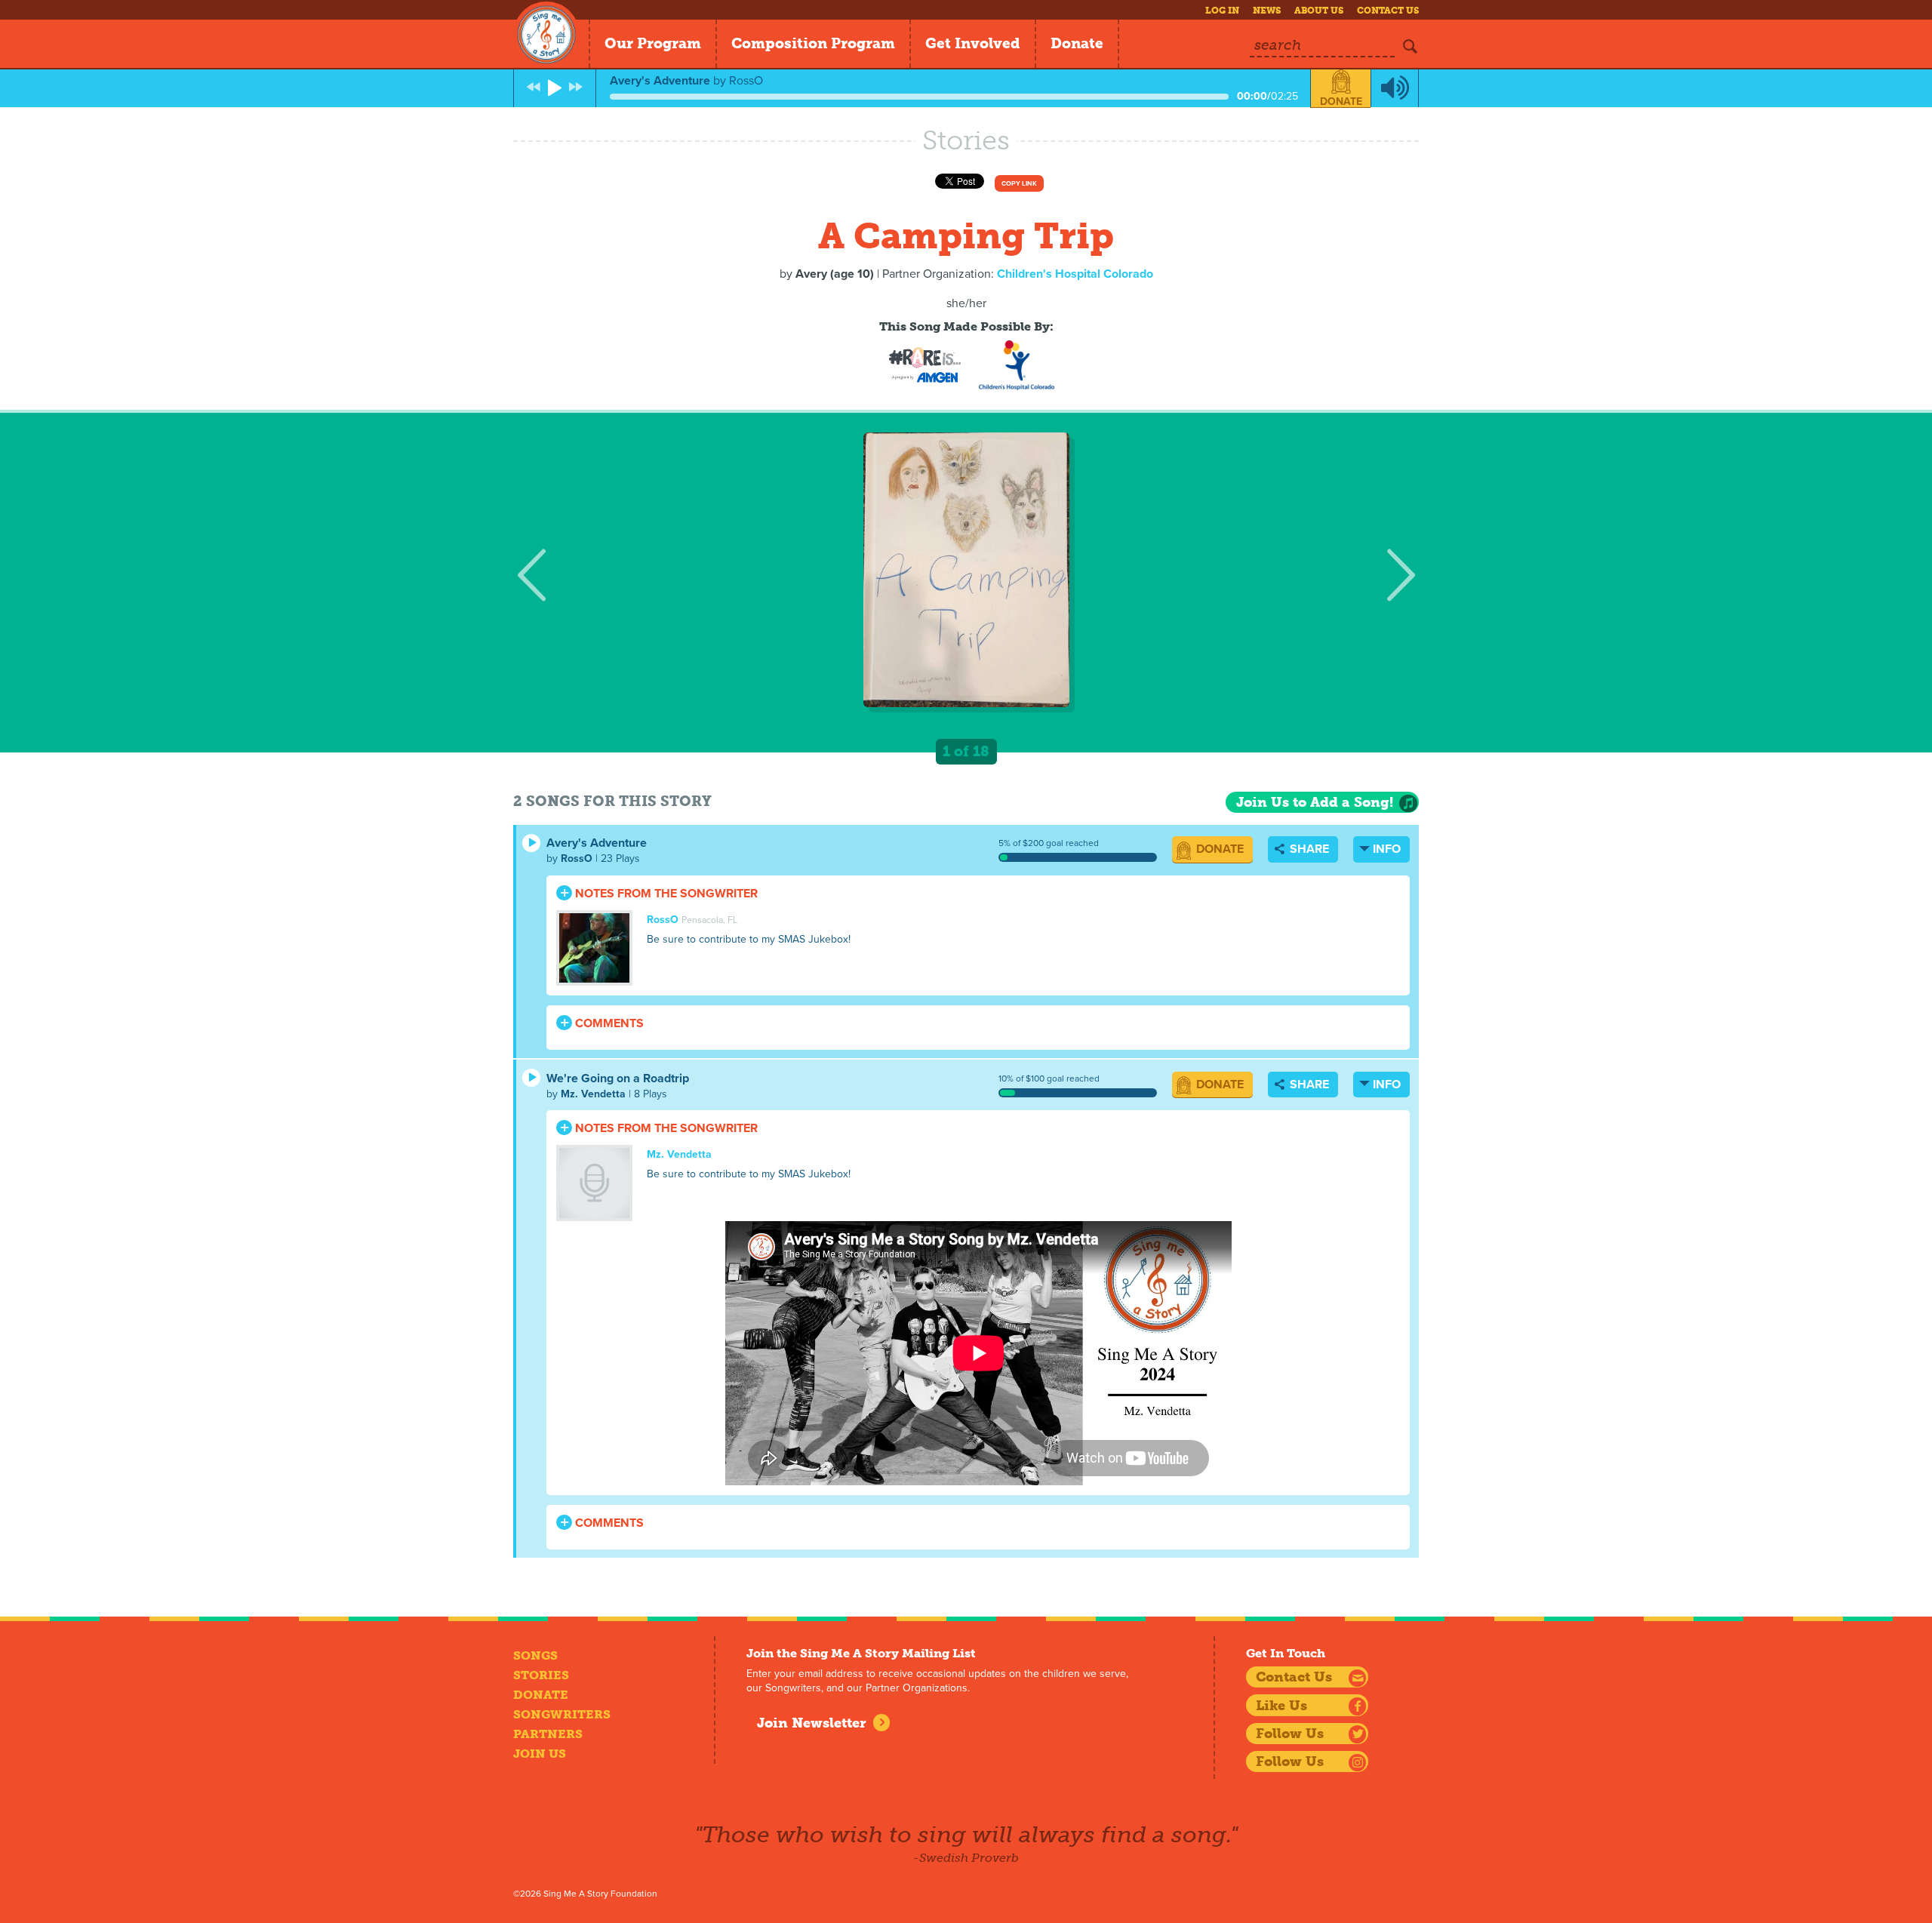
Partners (548, 1734)
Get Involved (973, 43)
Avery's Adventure (597, 843)
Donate (1077, 43)
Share (1308, 849)
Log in (1222, 11)
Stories (541, 1675)
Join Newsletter (812, 1723)
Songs (535, 1655)
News (1267, 11)
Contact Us (1388, 11)
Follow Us (1290, 1734)
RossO (577, 858)
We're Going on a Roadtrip (618, 1078)
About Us (1319, 11)
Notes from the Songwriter (665, 894)
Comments (608, 1023)
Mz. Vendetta (593, 1094)
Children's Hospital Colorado (1075, 274)
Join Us (540, 1754)
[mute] (1395, 88)
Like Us (1281, 1706)
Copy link (1019, 184)
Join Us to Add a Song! (1315, 802)
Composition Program (813, 43)
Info (1387, 849)
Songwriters (562, 1714)
